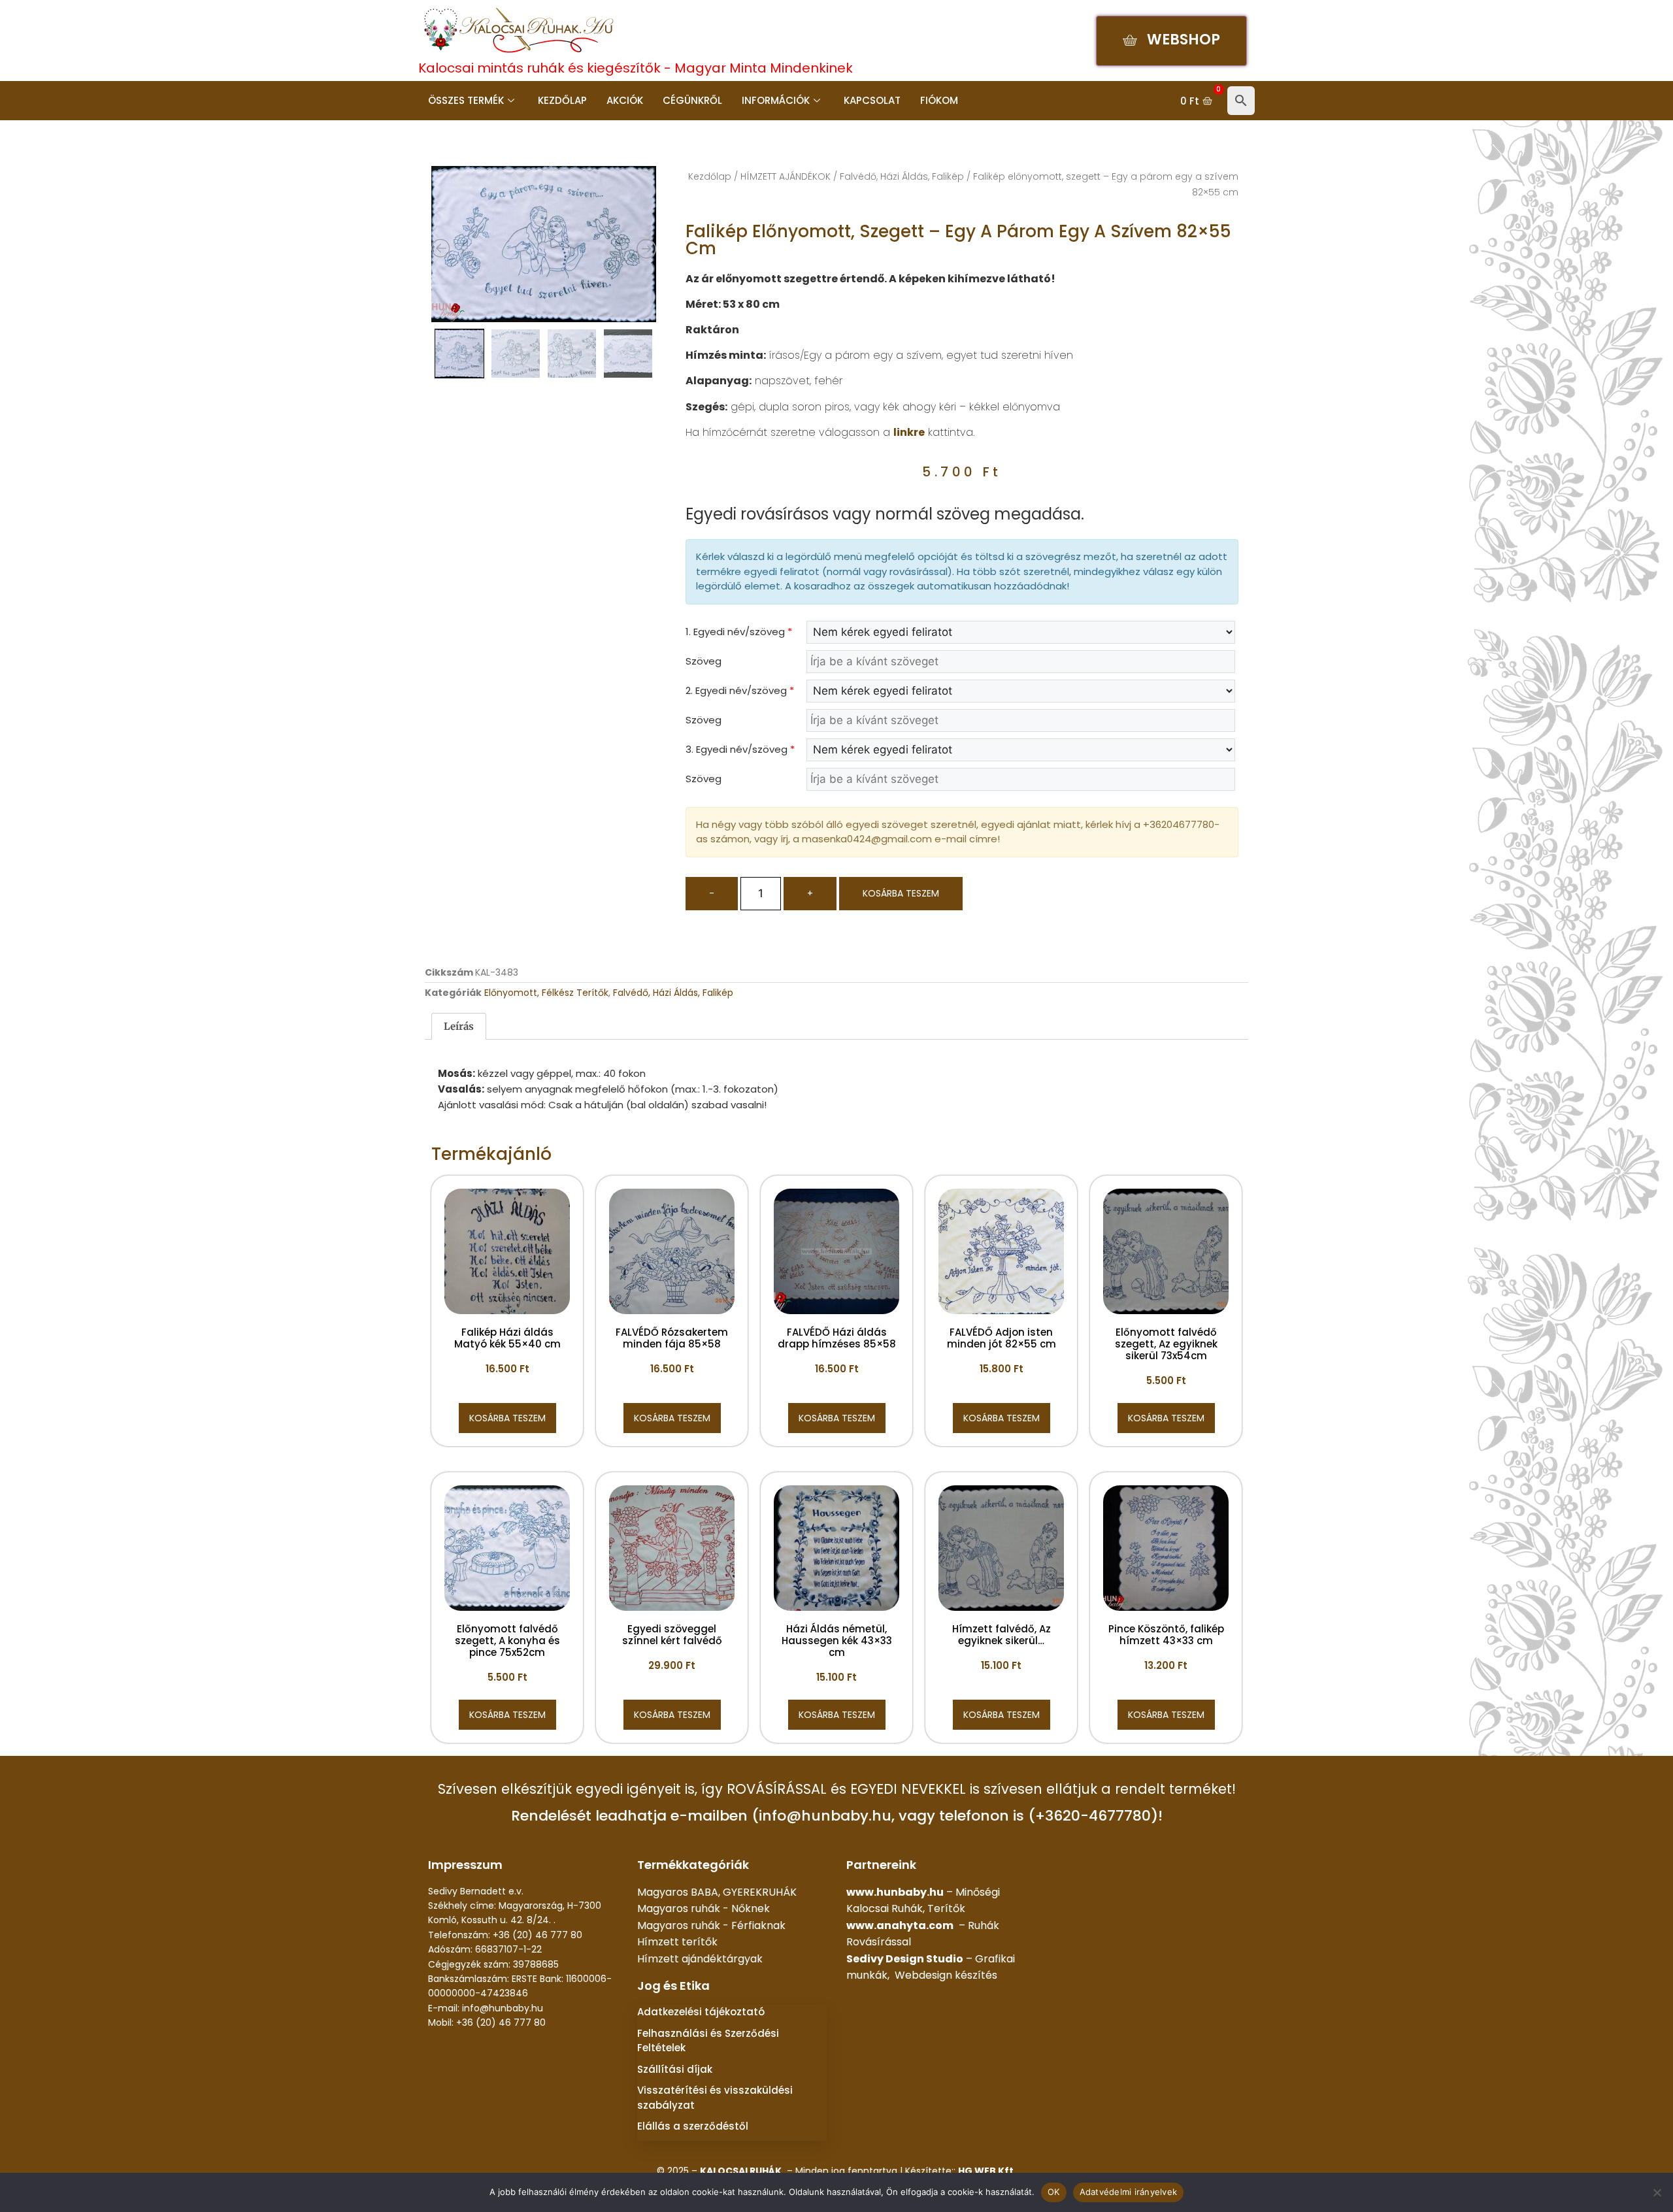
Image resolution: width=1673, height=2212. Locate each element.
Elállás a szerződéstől (693, 2126)
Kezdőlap (562, 100)
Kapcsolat (872, 100)
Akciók (625, 100)
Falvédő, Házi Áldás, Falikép (902, 176)
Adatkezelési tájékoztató (701, 2012)
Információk (776, 100)
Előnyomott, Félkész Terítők (546, 993)
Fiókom (939, 100)
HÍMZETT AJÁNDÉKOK (786, 176)
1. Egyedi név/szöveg (739, 632)
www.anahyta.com (900, 1925)
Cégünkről (692, 100)
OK (1054, 2192)
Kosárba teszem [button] (507, 1418)
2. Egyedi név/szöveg (740, 690)
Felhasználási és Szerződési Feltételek (708, 2041)
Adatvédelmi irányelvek (1129, 2192)
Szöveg (704, 661)
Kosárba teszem (901, 893)
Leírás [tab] (459, 1026)
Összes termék (466, 100)
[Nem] (1657, 2192)
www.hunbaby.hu (895, 1892)
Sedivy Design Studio (905, 1959)
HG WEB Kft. (987, 2171)
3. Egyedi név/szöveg (740, 749)
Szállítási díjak (675, 2069)
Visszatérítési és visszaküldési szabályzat (715, 2098)
